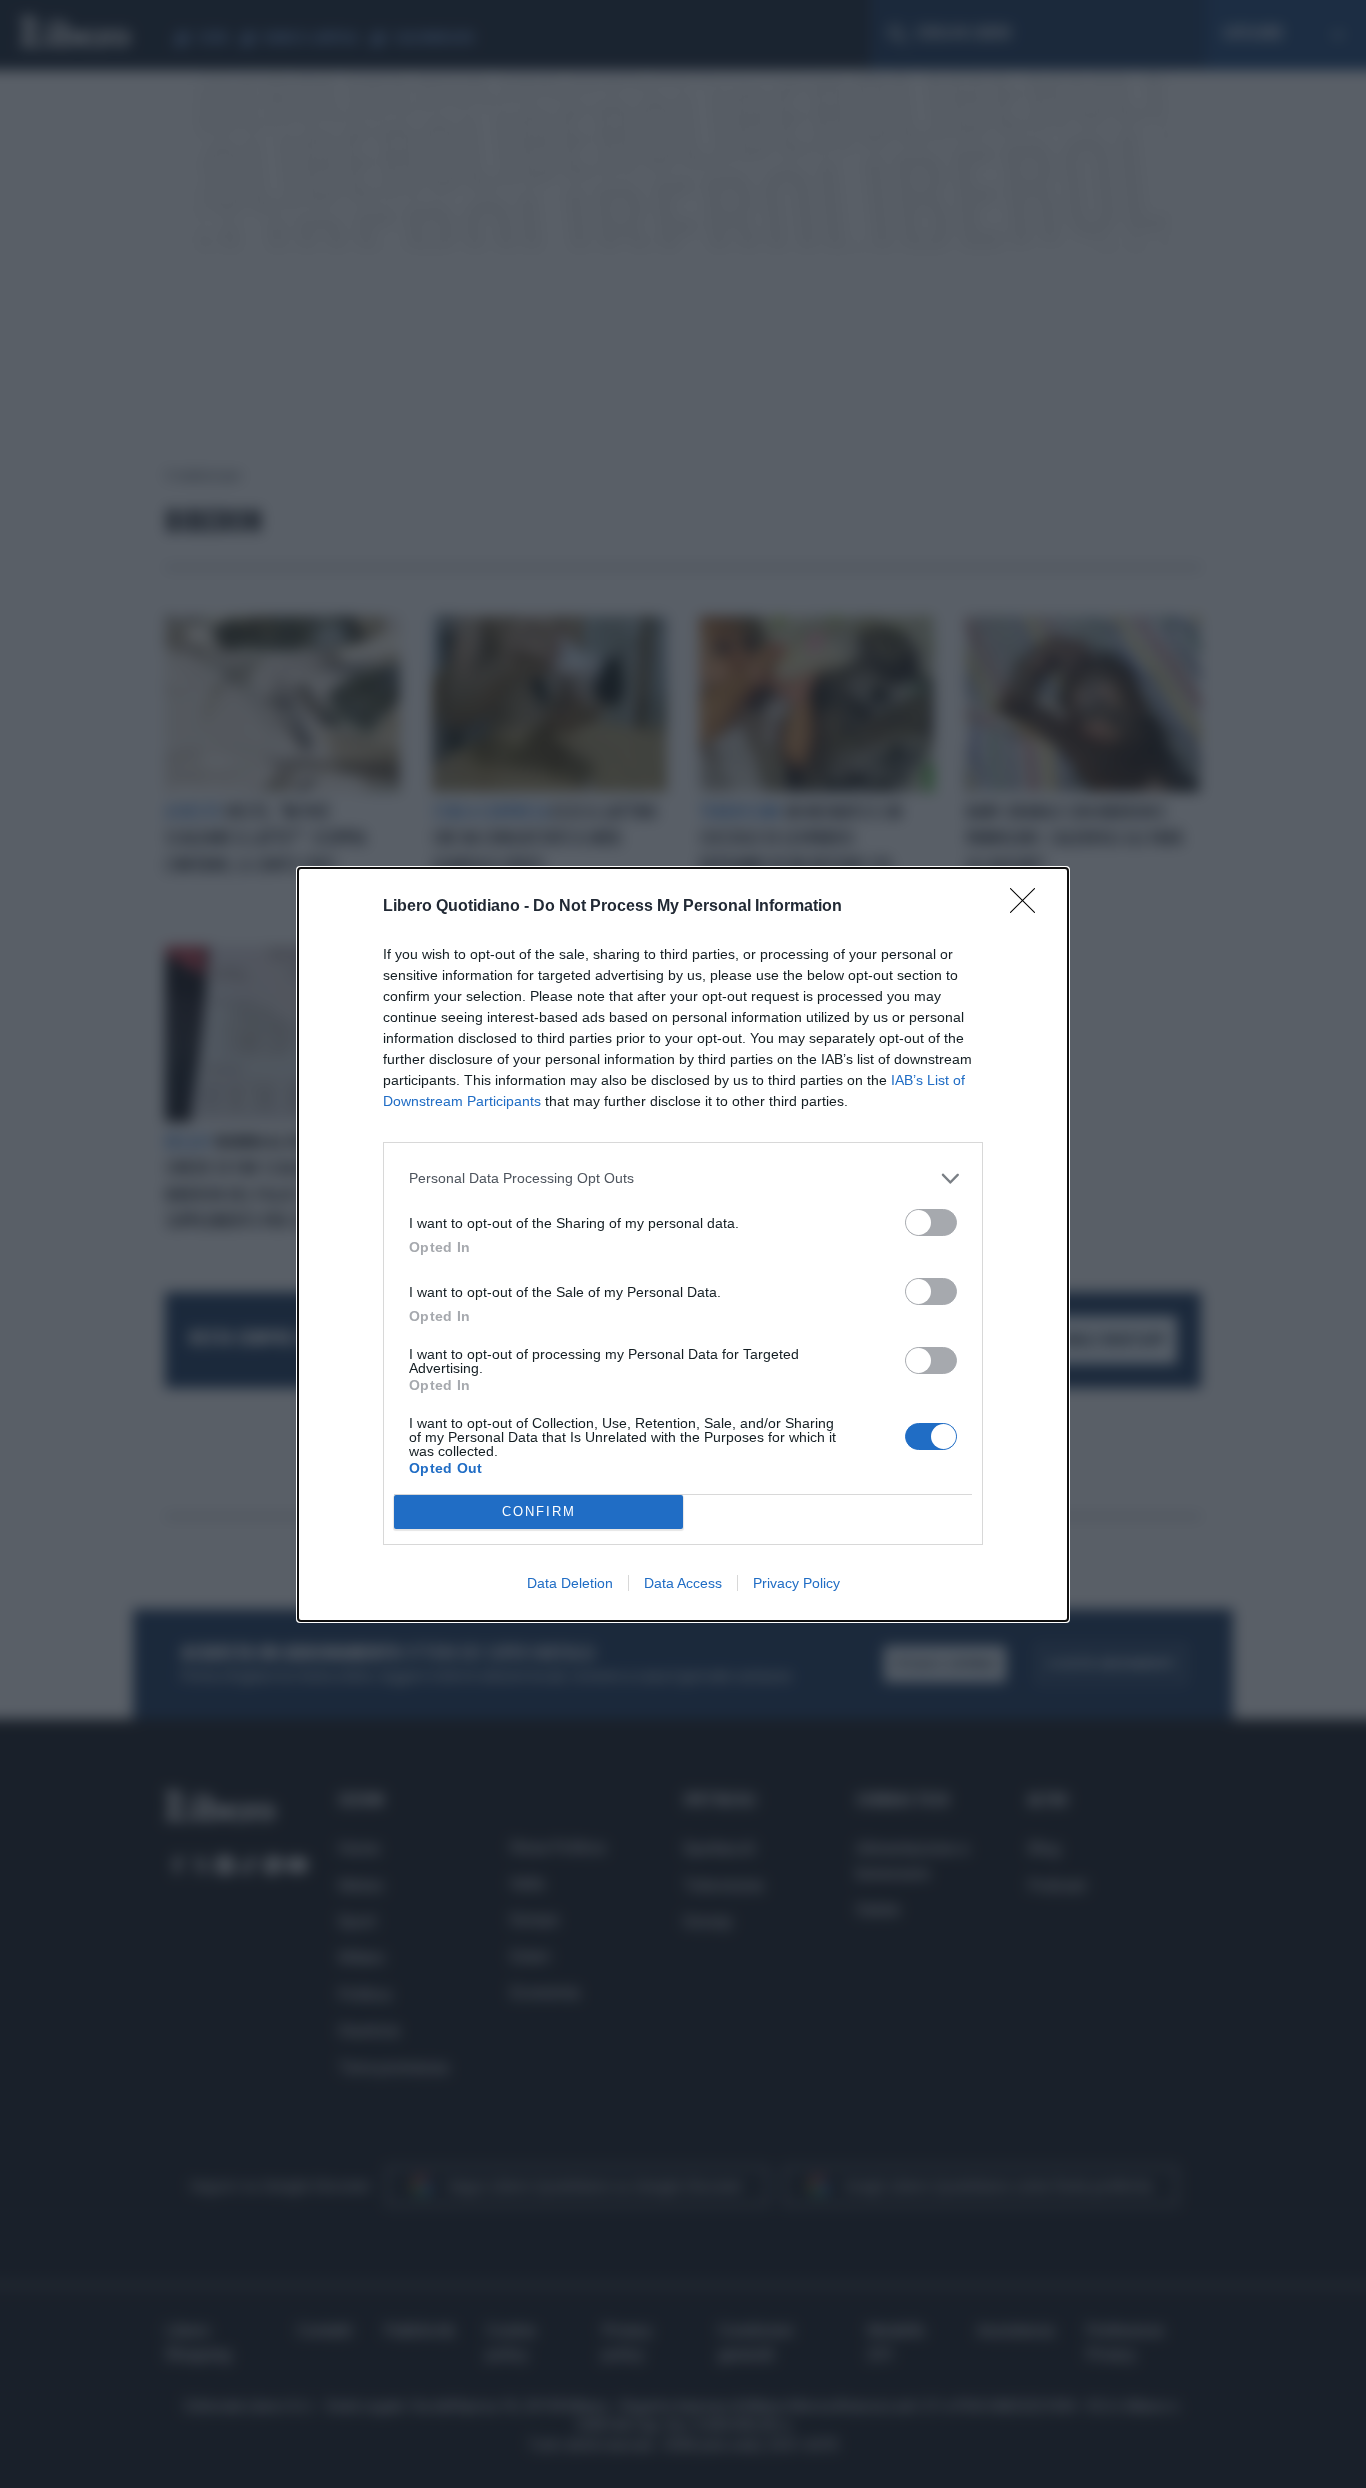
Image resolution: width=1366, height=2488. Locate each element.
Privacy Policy (796, 1583)
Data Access (683, 1583)
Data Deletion (570, 1583)
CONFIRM (539, 1511)
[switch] (931, 1222)
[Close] (1029, 907)
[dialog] (683, 1244)
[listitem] (683, 1178)
